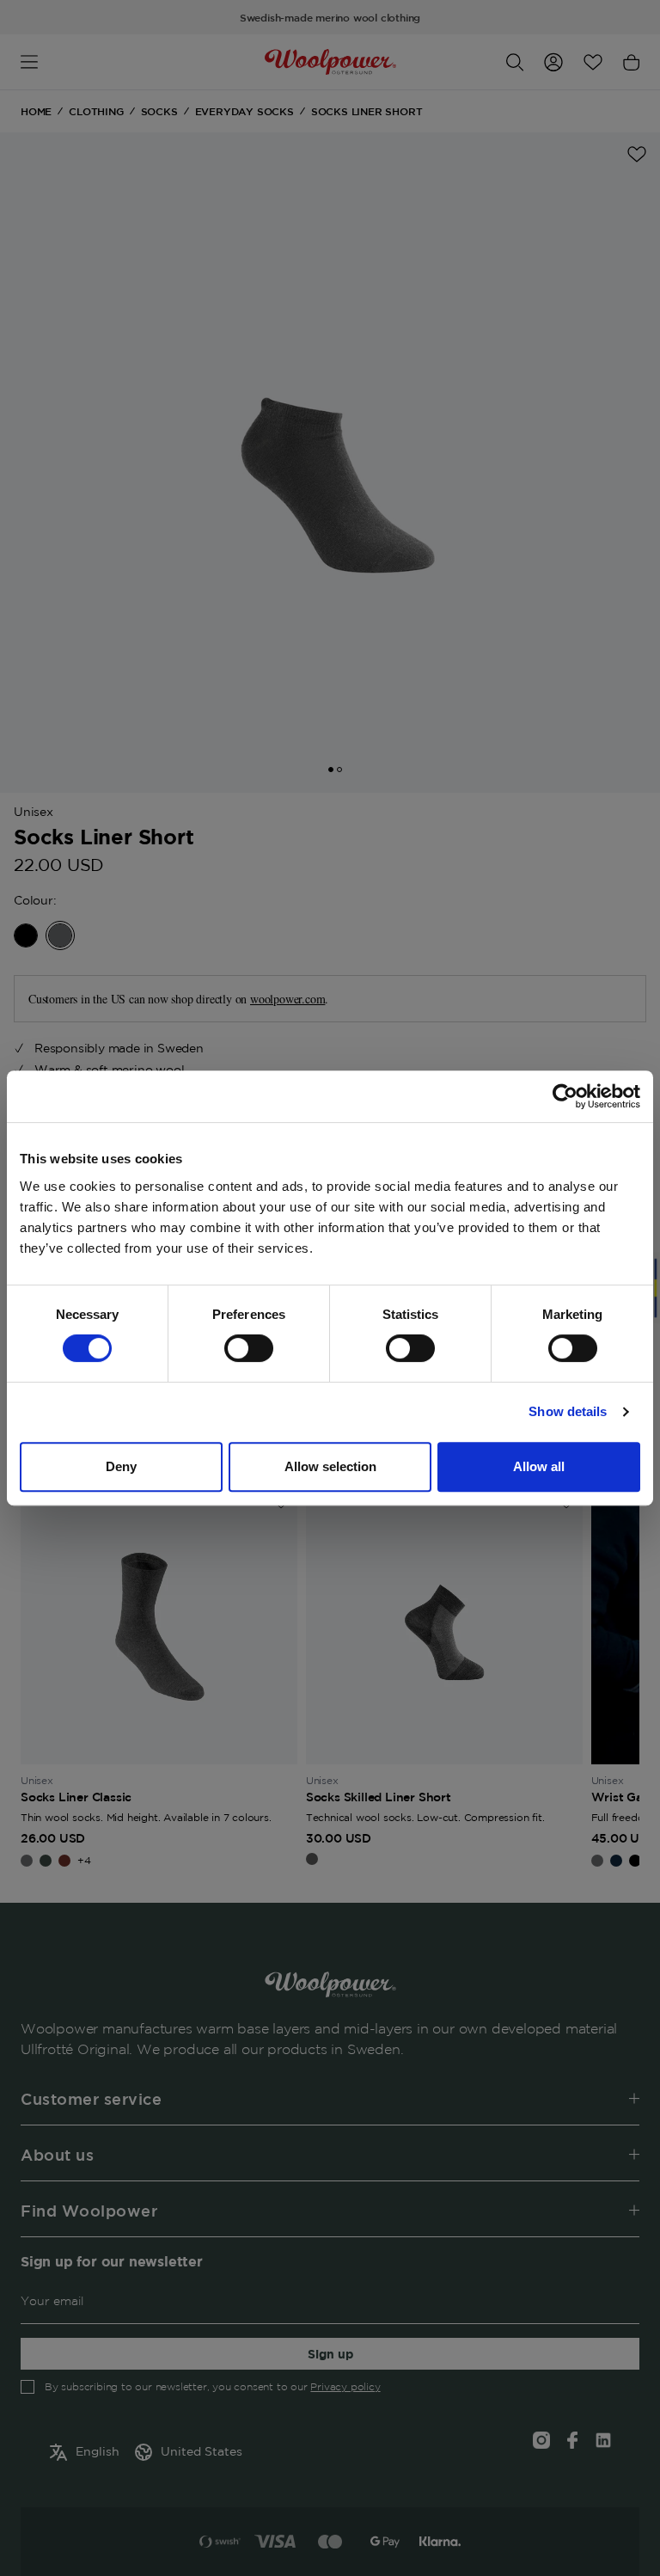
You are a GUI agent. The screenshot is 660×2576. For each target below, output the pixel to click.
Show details (568, 1411)
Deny (121, 1466)
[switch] (249, 1348)
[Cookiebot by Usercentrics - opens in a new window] (565, 1096)
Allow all (539, 1466)
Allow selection (330, 1466)
